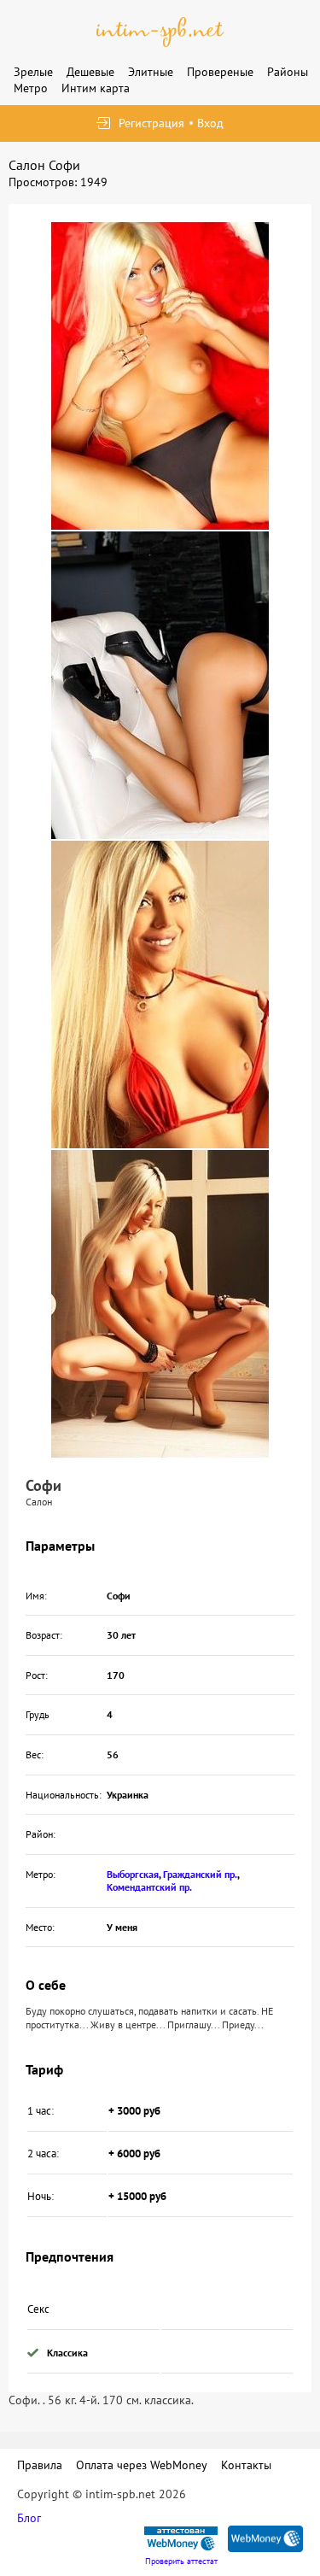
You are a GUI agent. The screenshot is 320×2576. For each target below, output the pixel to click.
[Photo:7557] (160, 376)
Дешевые (90, 72)
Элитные (151, 72)
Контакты (246, 2465)
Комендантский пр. (149, 1887)
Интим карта (96, 88)
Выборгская (133, 1874)
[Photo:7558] (160, 995)
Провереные (220, 72)
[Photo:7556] (160, 685)
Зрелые (33, 72)
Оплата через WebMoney (142, 2465)
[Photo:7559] (160, 1304)
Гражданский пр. (200, 1874)
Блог (29, 2518)
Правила (40, 2465)
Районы (288, 72)
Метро (31, 88)
